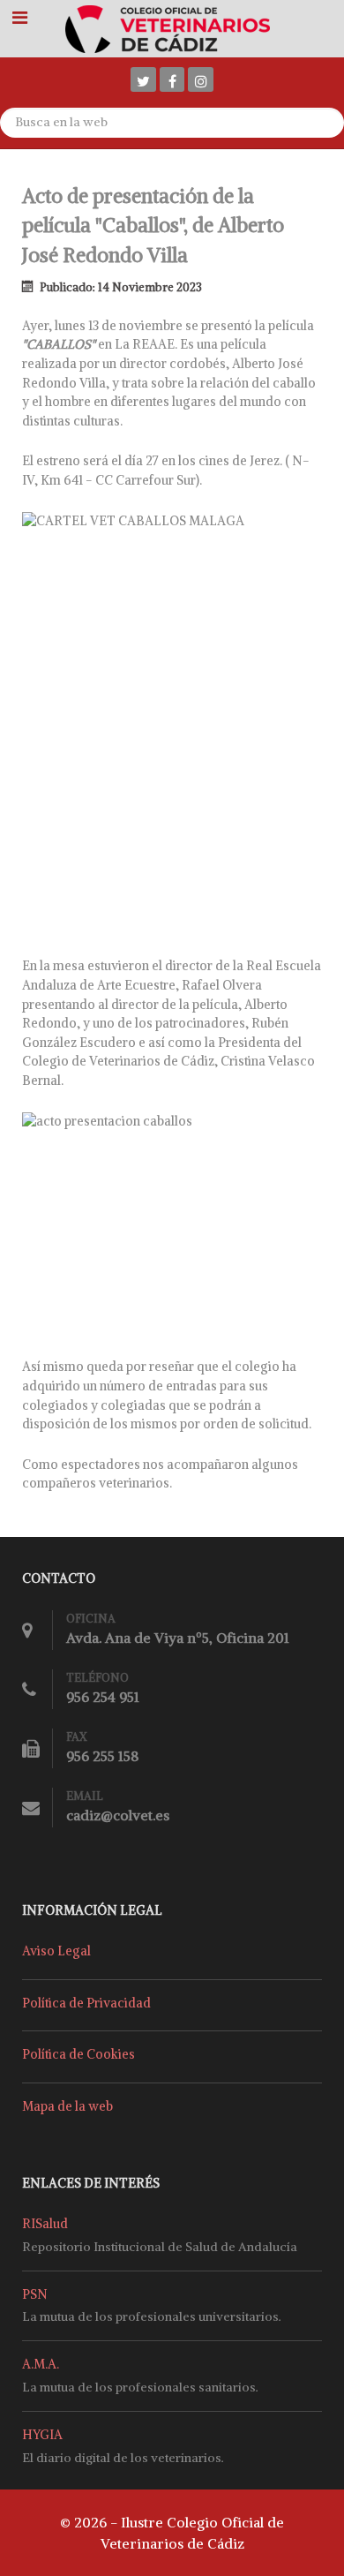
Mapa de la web (67, 2106)
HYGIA (42, 2435)
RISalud (45, 2224)
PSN (35, 2294)
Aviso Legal (56, 1951)
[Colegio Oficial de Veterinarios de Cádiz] (172, 27)
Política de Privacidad (86, 2003)
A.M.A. (41, 2364)
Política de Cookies (79, 2054)
